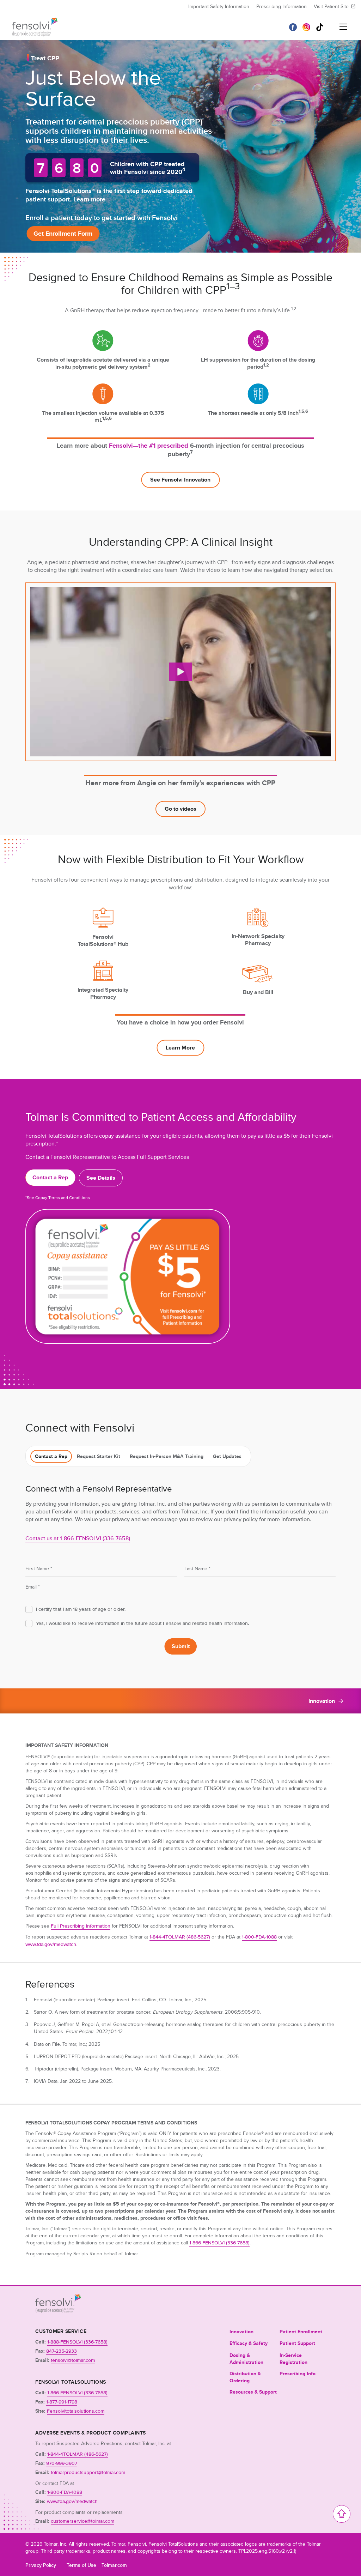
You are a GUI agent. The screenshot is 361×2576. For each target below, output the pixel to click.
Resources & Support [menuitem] (253, 2392)
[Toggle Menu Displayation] (343, 27)
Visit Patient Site (331, 6)
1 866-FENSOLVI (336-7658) (219, 2243)
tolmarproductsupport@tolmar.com (88, 2472)
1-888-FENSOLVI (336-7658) (77, 2342)
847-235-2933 (62, 2351)
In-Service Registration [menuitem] (293, 2359)
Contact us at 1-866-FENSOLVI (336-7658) (78, 1538)
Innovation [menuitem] (241, 2332)
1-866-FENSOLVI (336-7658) (77, 2393)
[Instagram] (306, 27)
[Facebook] (293, 27)
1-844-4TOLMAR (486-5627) (180, 1937)
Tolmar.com (114, 2565)
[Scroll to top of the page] (342, 2514)
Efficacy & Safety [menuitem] (249, 2343)
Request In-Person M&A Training (167, 1456)
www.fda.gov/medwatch (51, 1944)
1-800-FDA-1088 (259, 1937)
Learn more (89, 199)
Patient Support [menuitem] (297, 2343)
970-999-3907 (62, 2463)
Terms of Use (81, 2565)
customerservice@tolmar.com (82, 2521)
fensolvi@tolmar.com (73, 2360)
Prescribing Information (282, 6)
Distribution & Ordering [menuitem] (245, 2377)
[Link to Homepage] (58, 2311)
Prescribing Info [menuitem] (298, 2374)
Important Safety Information (219, 6)
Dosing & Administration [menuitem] (246, 2359)
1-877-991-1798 (62, 2402)
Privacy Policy (41, 2565)
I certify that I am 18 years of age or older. (81, 1609)
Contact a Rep (51, 1456)
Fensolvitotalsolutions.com (76, 2411)
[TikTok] (320, 27)
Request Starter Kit (99, 1456)
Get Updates (227, 1456)
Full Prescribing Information (81, 1926)
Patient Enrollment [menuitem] (301, 2332)
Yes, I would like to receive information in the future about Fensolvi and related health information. (142, 1623)
